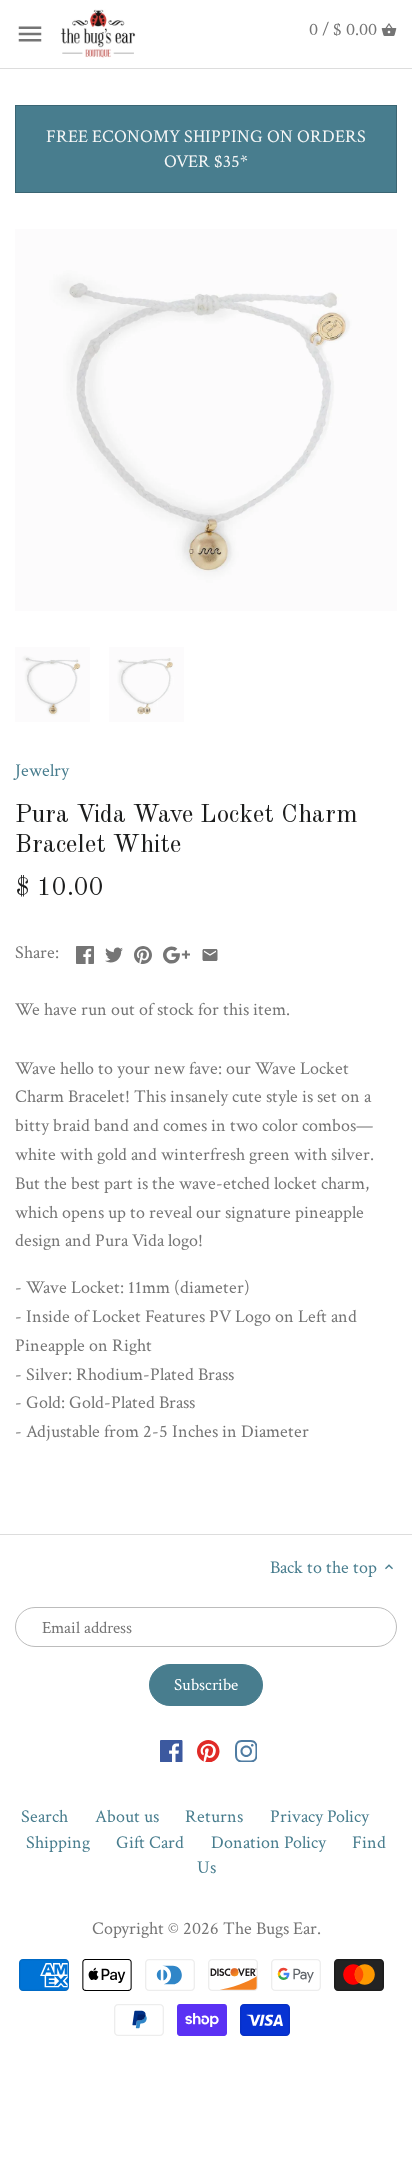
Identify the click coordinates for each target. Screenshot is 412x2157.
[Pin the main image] (143, 950)
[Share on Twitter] (114, 950)
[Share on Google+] (176, 950)
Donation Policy (268, 1842)
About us (127, 1816)
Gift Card (150, 1842)
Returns (214, 1816)
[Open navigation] (30, 34)
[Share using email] (210, 950)
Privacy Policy (319, 1816)
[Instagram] (246, 1749)
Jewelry (42, 770)
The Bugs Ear (270, 1928)
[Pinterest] (208, 1749)
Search (44, 1816)
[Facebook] (171, 1749)
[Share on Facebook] (85, 950)
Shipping (58, 1842)
